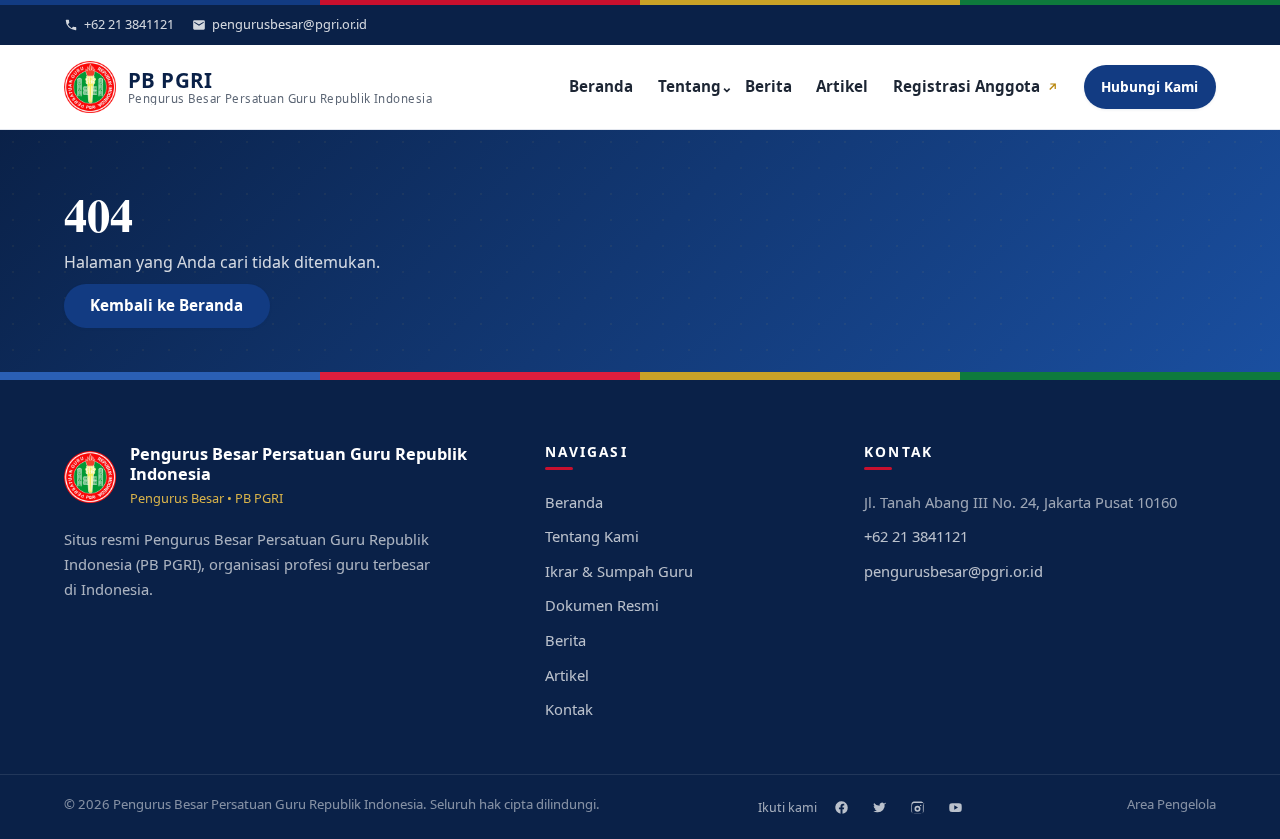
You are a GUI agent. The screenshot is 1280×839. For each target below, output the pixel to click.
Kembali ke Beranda (166, 305)
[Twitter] (879, 807)
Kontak (569, 709)
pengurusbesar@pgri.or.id (953, 571)
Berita (768, 86)
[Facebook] (841, 807)
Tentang (695, 86)
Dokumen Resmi (602, 605)
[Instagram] (917, 807)
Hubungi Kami (1149, 86)
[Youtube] (955, 807)
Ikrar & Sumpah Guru (619, 571)
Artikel (842, 86)
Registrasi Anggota (975, 86)
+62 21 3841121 (916, 536)
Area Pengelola (1171, 804)
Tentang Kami (592, 536)
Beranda (601, 86)
